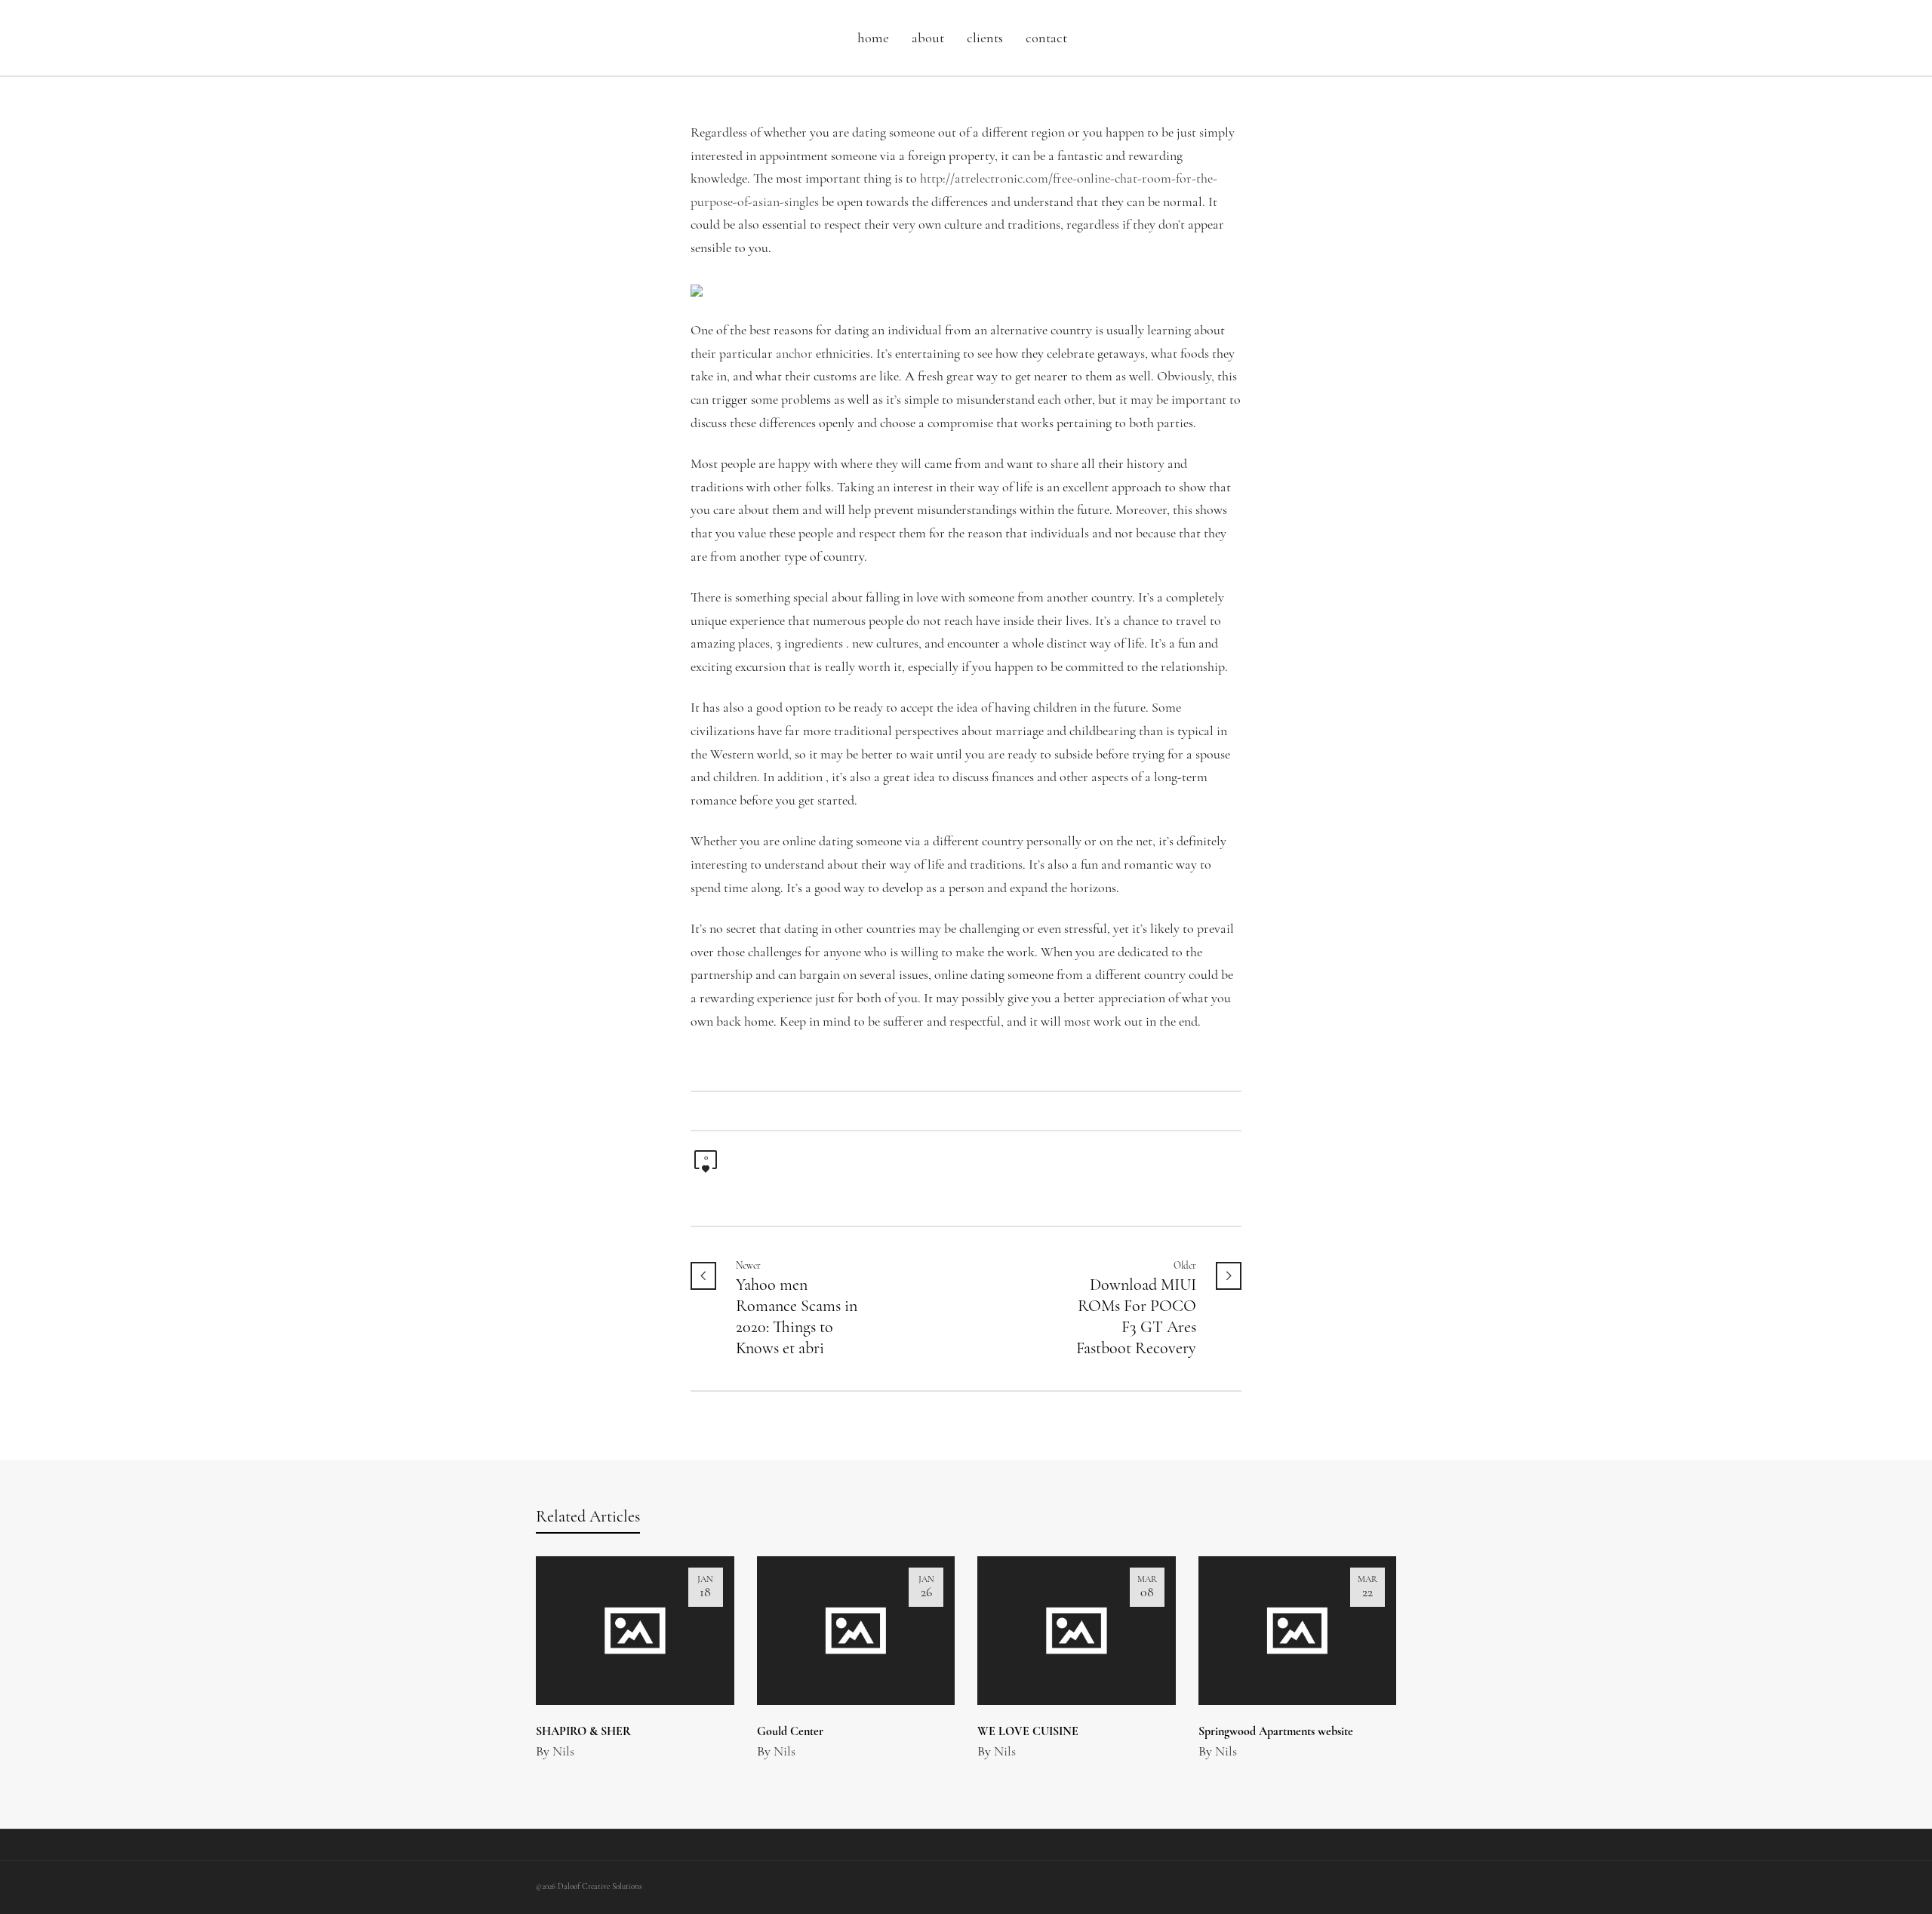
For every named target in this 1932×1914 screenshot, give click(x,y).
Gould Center (790, 1732)
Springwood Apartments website (1276, 1732)
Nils (563, 1752)
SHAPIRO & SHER (583, 1732)
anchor (794, 355)
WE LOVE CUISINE (1028, 1732)
